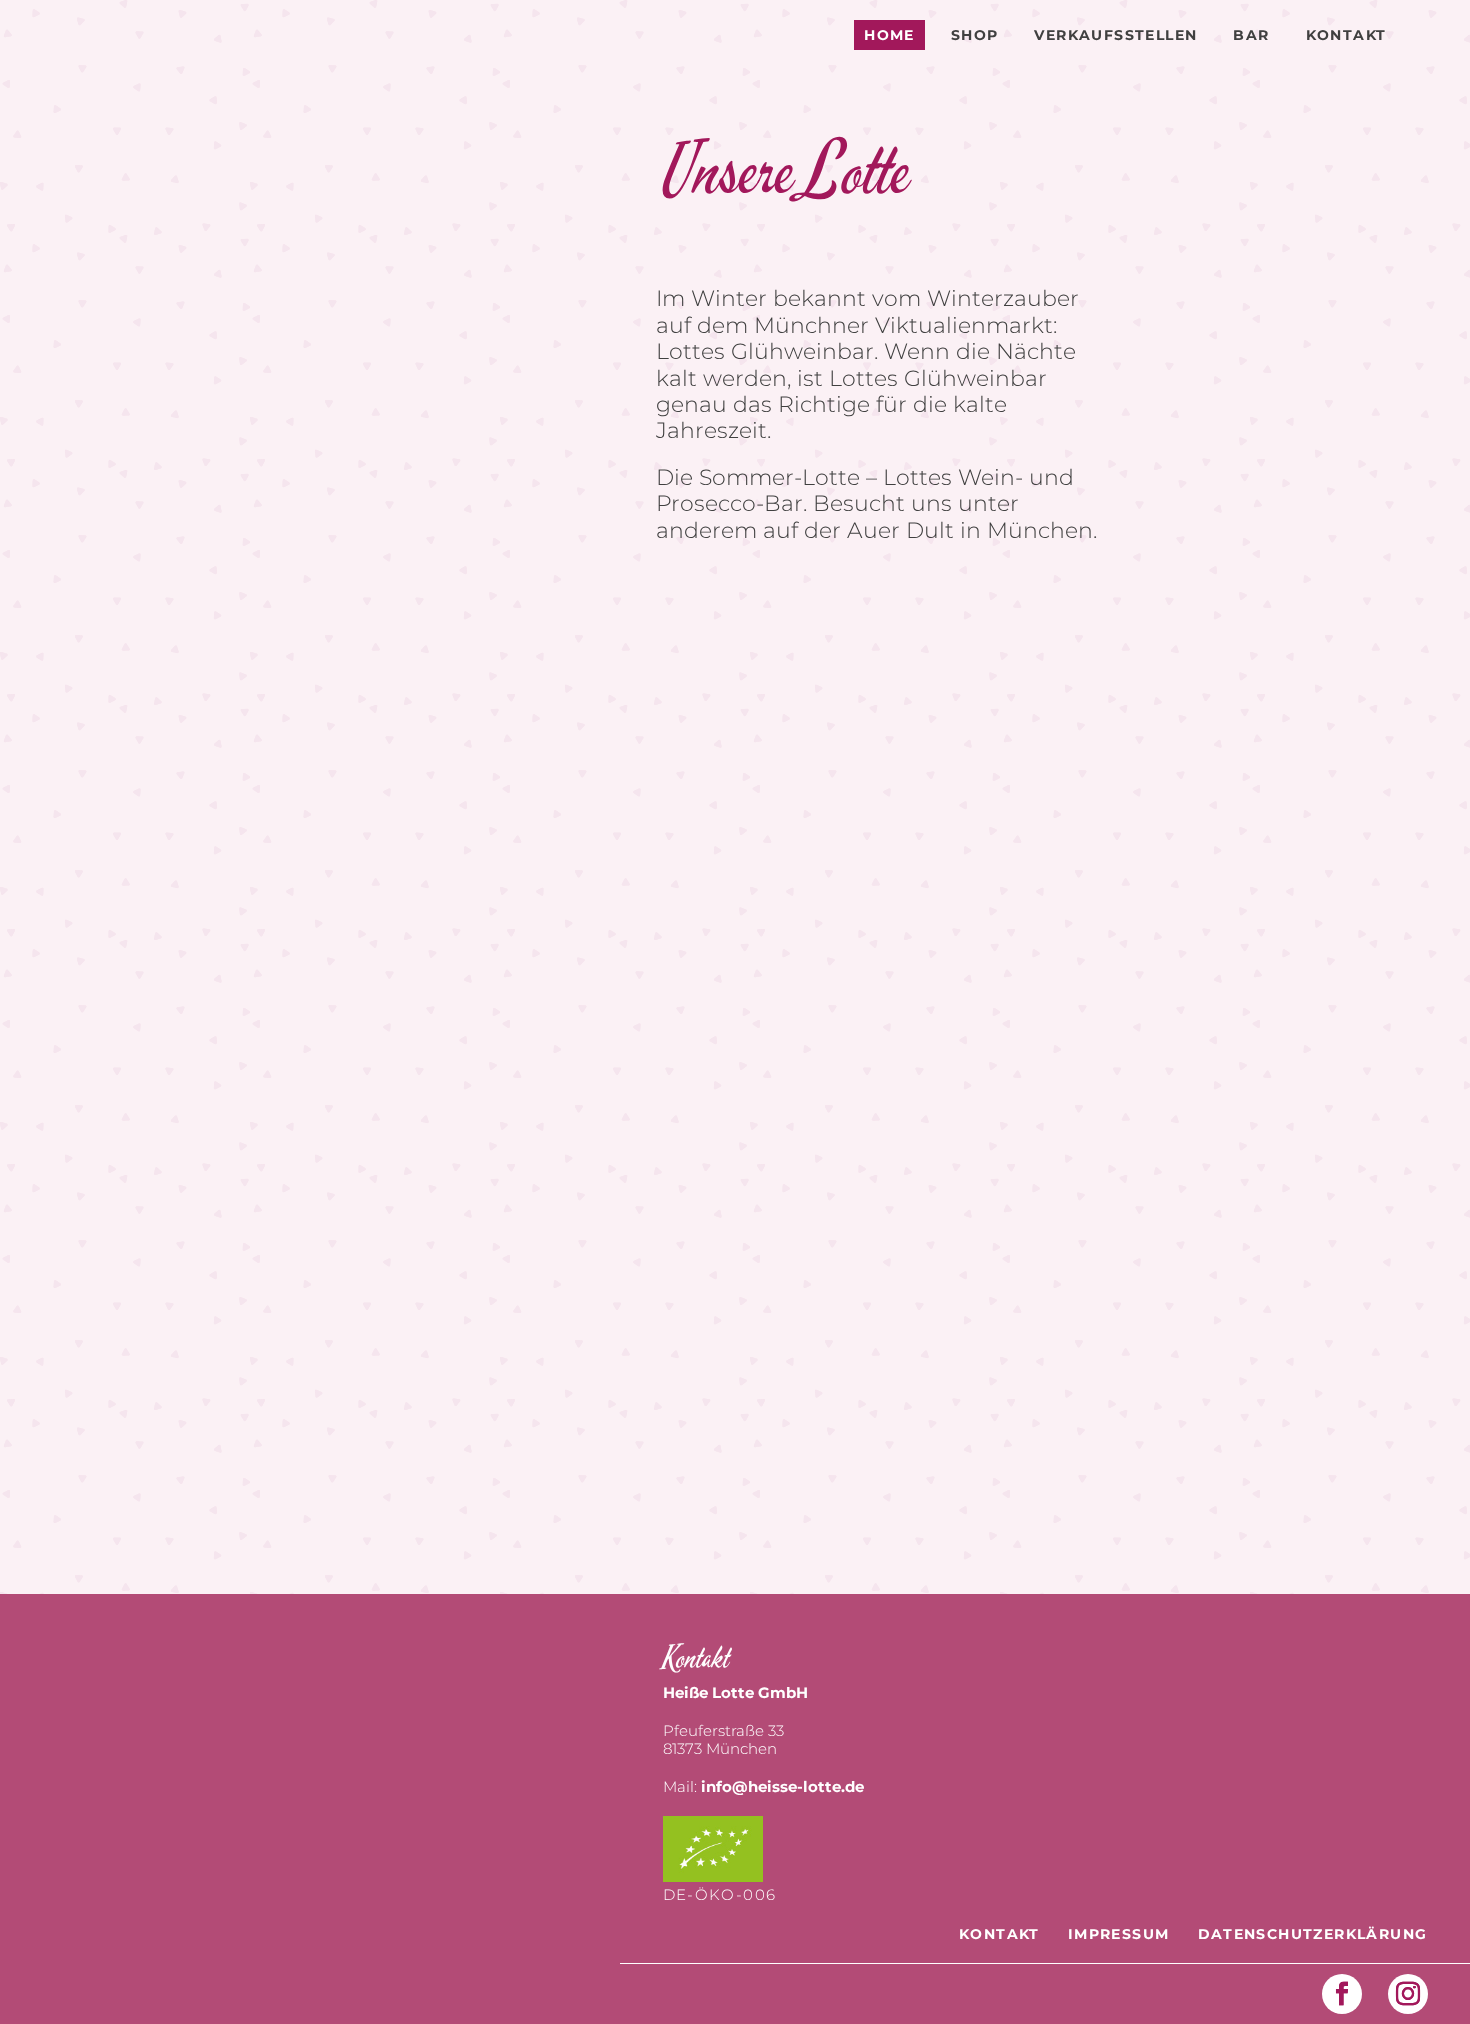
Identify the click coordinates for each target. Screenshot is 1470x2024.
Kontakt (1346, 35)
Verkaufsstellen (1115, 35)
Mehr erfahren (1304, 1065)
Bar (1251, 35)
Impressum (1119, 1934)
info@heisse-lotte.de (782, 1786)
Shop (975, 35)
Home (889, 35)
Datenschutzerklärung (1313, 1934)
